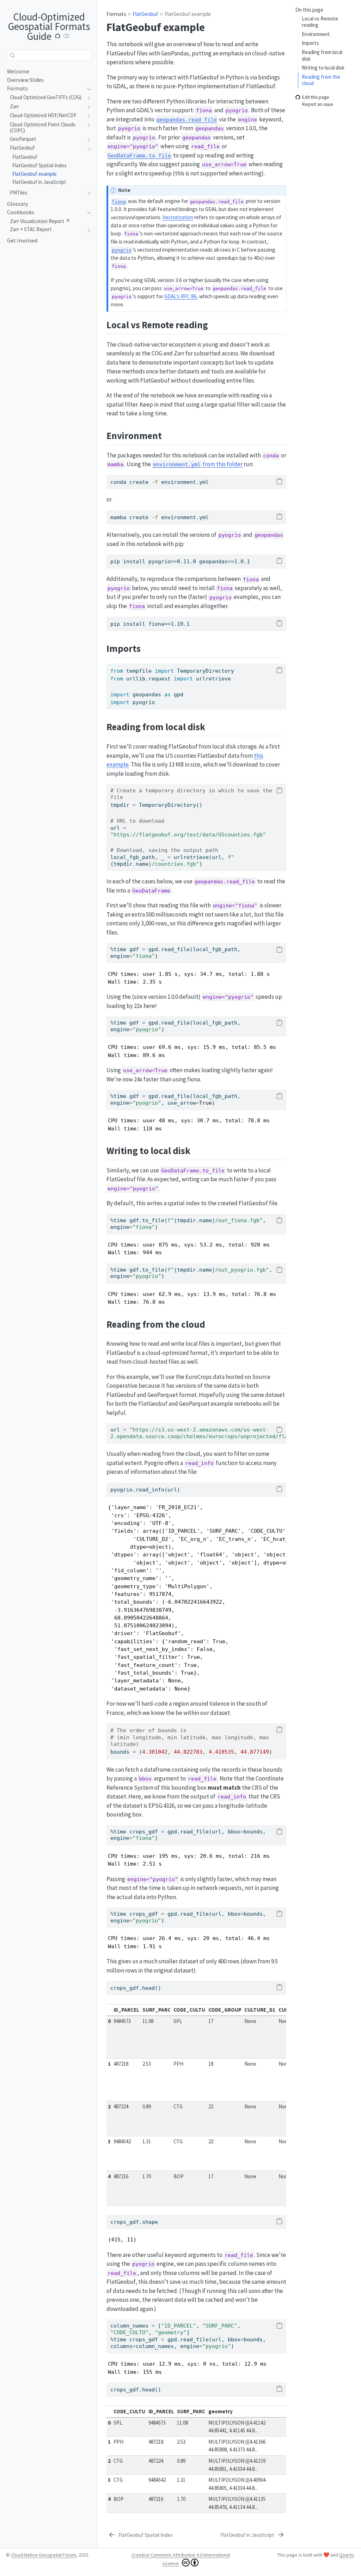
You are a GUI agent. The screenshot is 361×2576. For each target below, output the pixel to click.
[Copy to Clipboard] (279, 482)
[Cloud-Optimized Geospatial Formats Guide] (58, 36)
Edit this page (316, 97)
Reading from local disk (322, 55)
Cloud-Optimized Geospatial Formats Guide (49, 26)
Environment (316, 34)
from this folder (198, 464)
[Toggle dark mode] (67, 36)
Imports (310, 43)
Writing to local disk (323, 68)
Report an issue (318, 105)
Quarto (347, 2555)
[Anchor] (215, 324)
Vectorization (178, 217)
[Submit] (12, 55)
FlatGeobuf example (188, 14)
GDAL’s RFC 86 (180, 296)
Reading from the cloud (321, 80)
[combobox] (49, 55)
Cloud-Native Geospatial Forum (44, 2555)
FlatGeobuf (145, 14)
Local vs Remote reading (320, 22)
